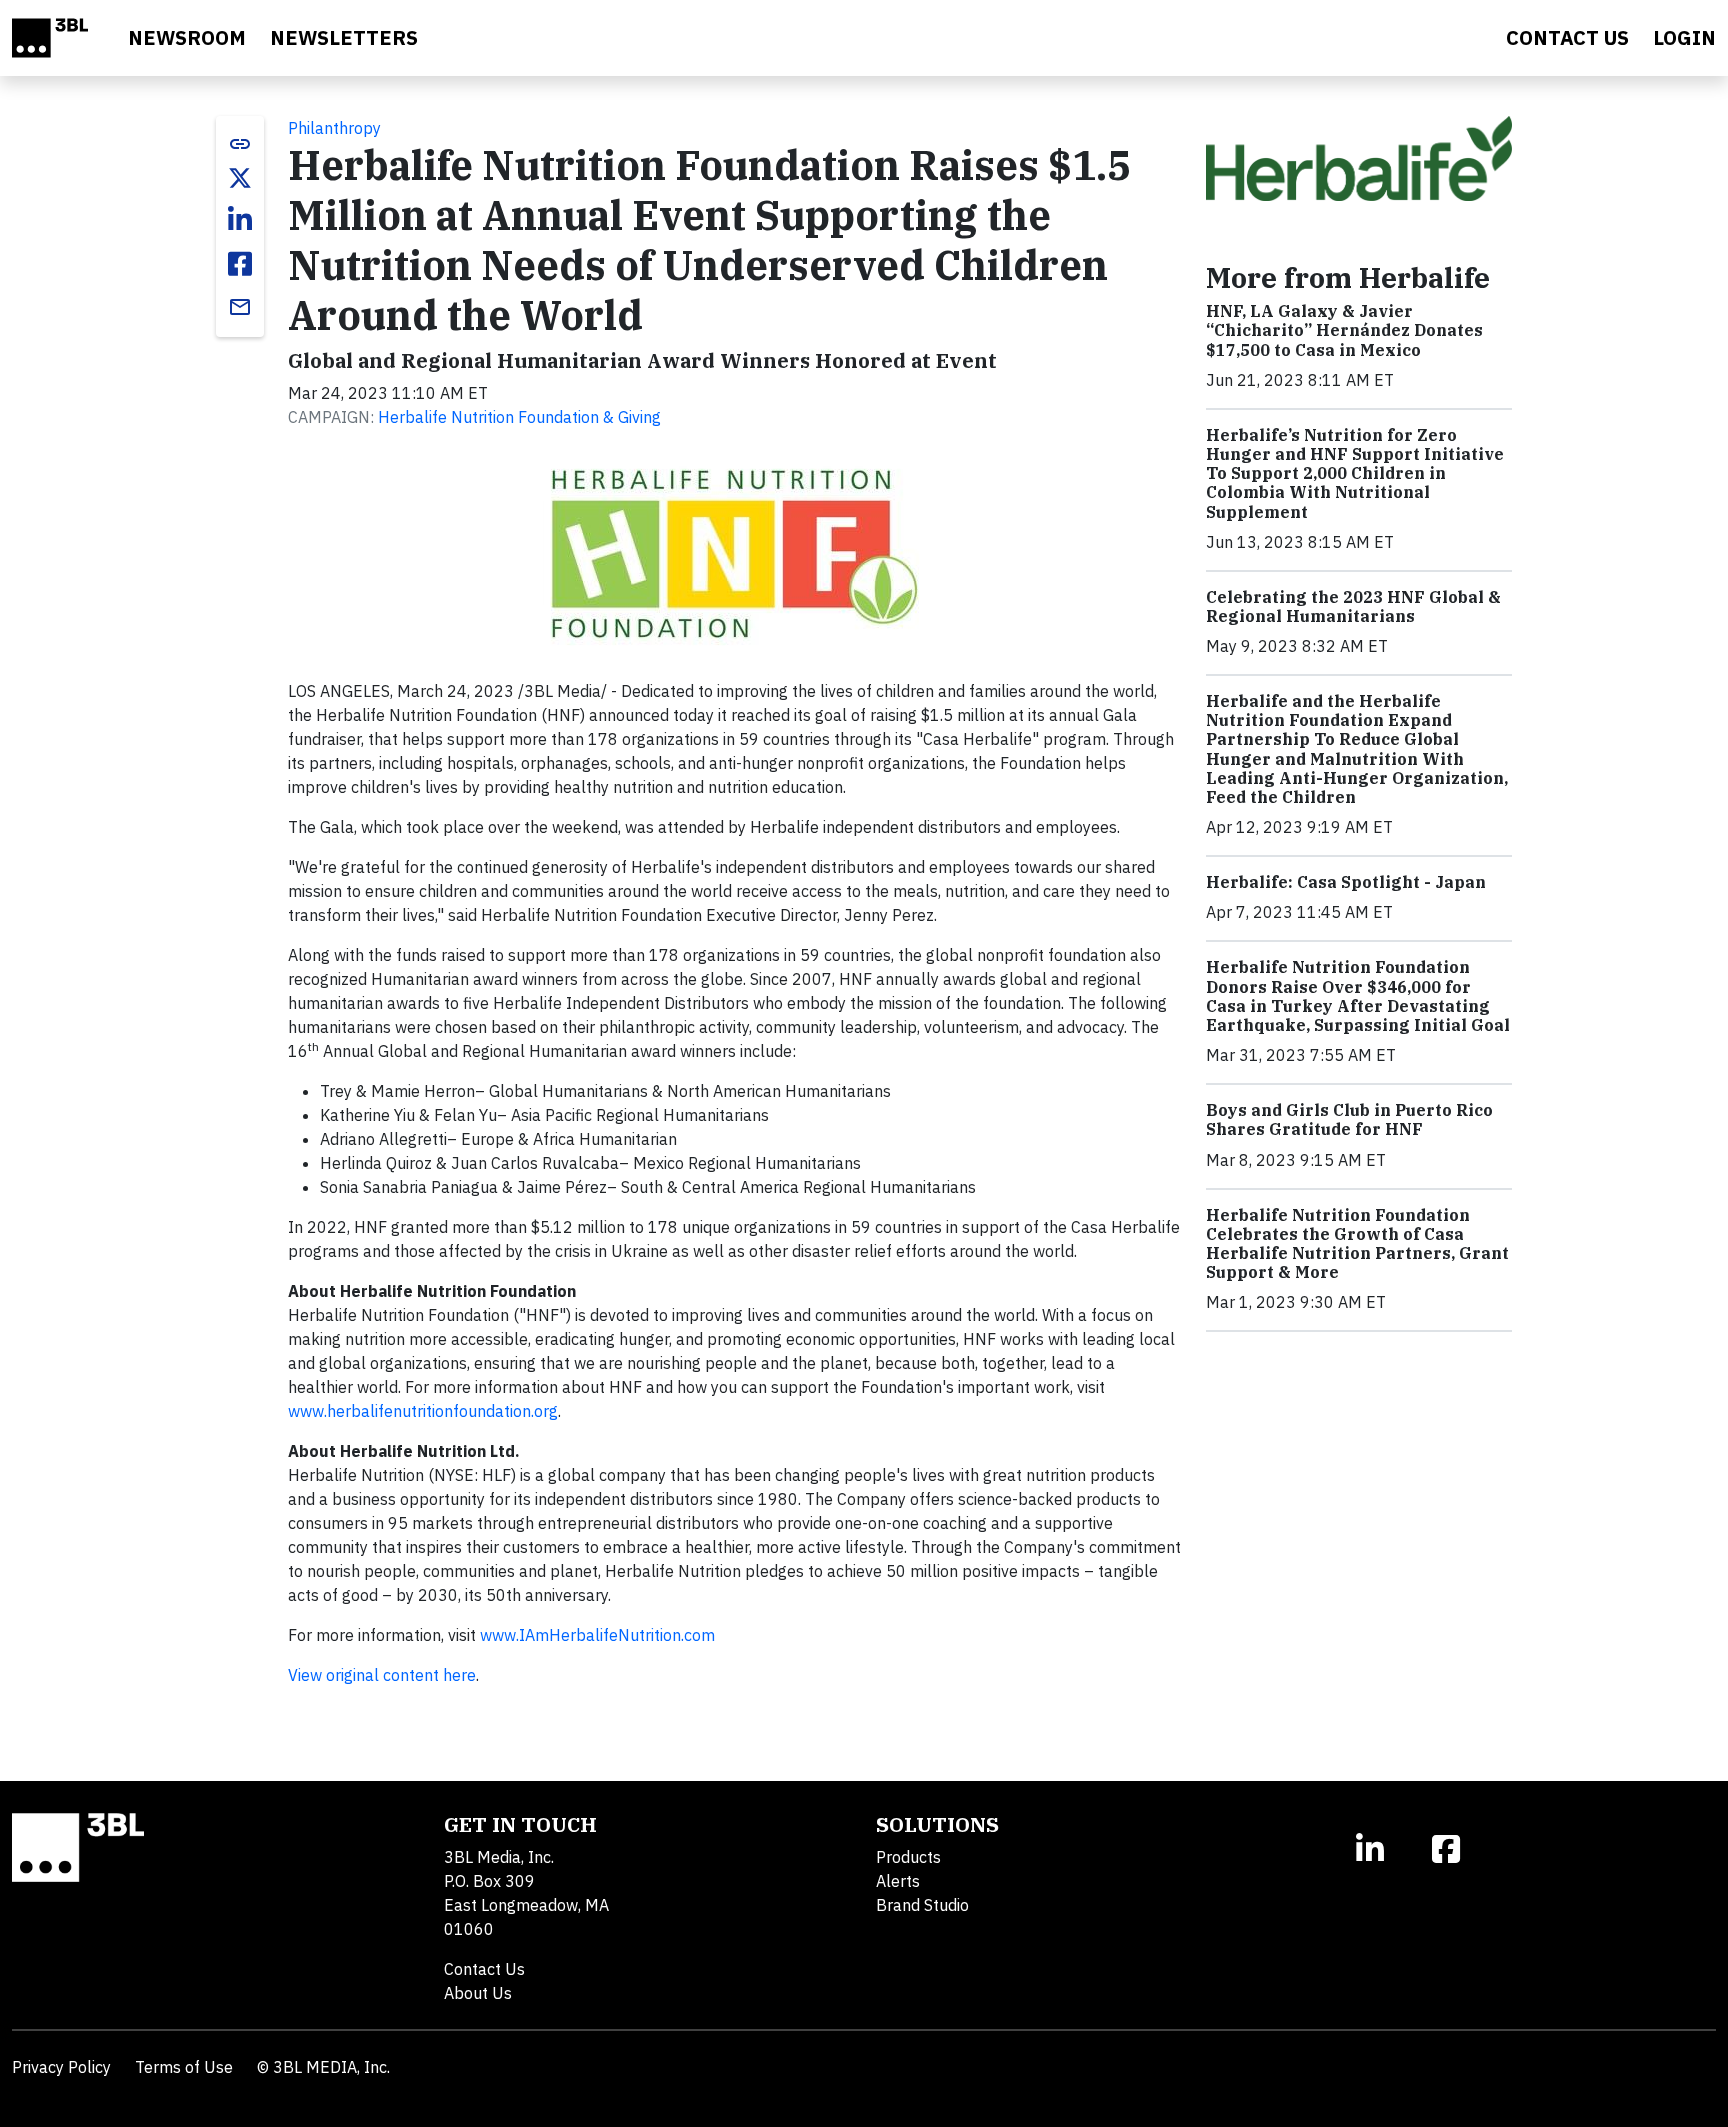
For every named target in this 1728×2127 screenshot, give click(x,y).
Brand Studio (922, 1905)
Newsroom (187, 37)
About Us (478, 1993)
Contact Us (484, 1969)
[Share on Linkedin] (240, 220)
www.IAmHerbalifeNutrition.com (597, 1635)
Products (908, 1857)
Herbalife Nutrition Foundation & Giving (519, 417)
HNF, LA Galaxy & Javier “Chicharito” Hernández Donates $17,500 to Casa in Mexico (1344, 330)
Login (1684, 37)
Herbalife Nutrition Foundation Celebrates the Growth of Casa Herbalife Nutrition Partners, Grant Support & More (1357, 1244)
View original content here (382, 1675)
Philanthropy (334, 128)
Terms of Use (184, 2067)
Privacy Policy (61, 2067)
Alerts (898, 1881)
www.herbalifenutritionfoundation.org (423, 1411)
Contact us (1567, 37)
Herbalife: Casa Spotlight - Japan (1346, 882)
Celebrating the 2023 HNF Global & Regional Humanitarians (1353, 606)
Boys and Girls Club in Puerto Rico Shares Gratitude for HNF (1349, 1119)
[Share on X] (240, 178)
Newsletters (344, 37)
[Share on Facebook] (240, 264)
